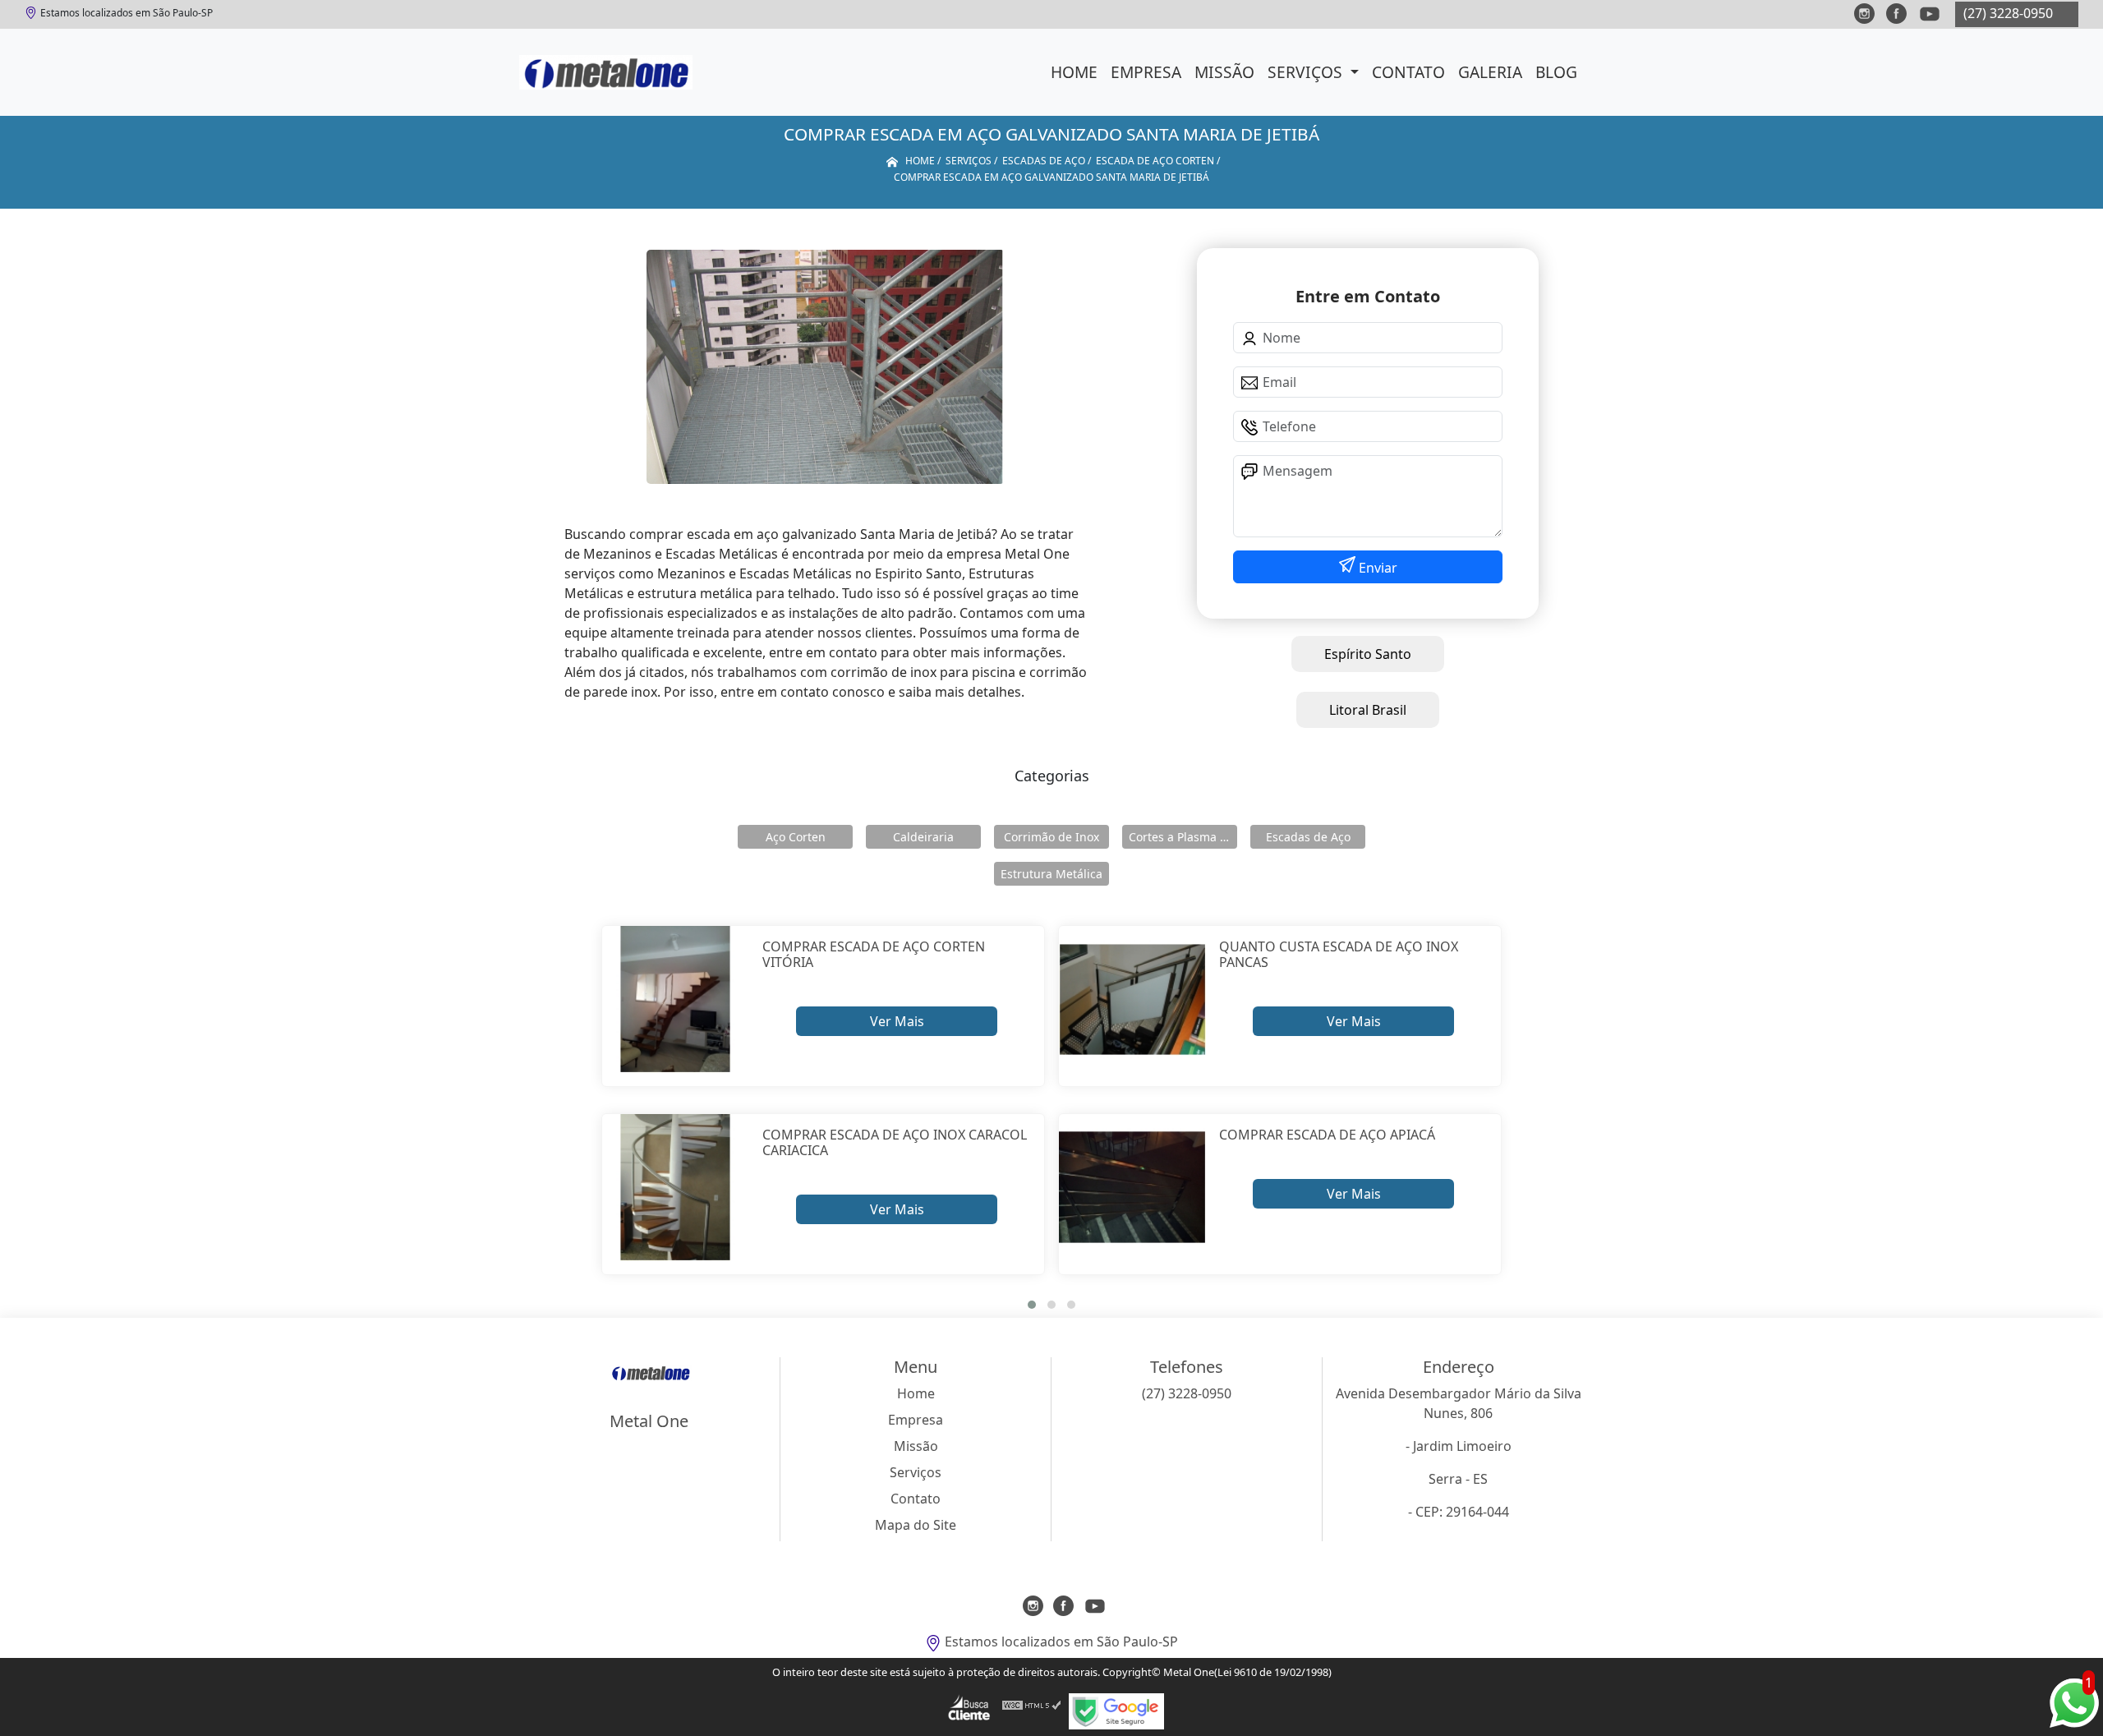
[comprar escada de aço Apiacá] (1132, 1188)
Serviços (1307, 72)
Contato (1408, 72)
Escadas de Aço (1308, 837)
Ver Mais (897, 1021)
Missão (1224, 72)
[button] (1032, 1305)
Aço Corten (796, 837)
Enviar (1376, 568)
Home (1074, 72)
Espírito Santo (1368, 654)
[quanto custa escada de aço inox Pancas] (1132, 999)
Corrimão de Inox (1051, 837)
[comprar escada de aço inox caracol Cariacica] (676, 1188)
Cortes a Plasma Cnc (1183, 837)
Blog (1556, 72)
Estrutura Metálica (1051, 874)
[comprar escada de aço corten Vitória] (676, 999)
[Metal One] (606, 72)
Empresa (1146, 72)
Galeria (1490, 72)
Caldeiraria (923, 837)
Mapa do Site (916, 1525)
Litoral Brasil (1368, 710)
